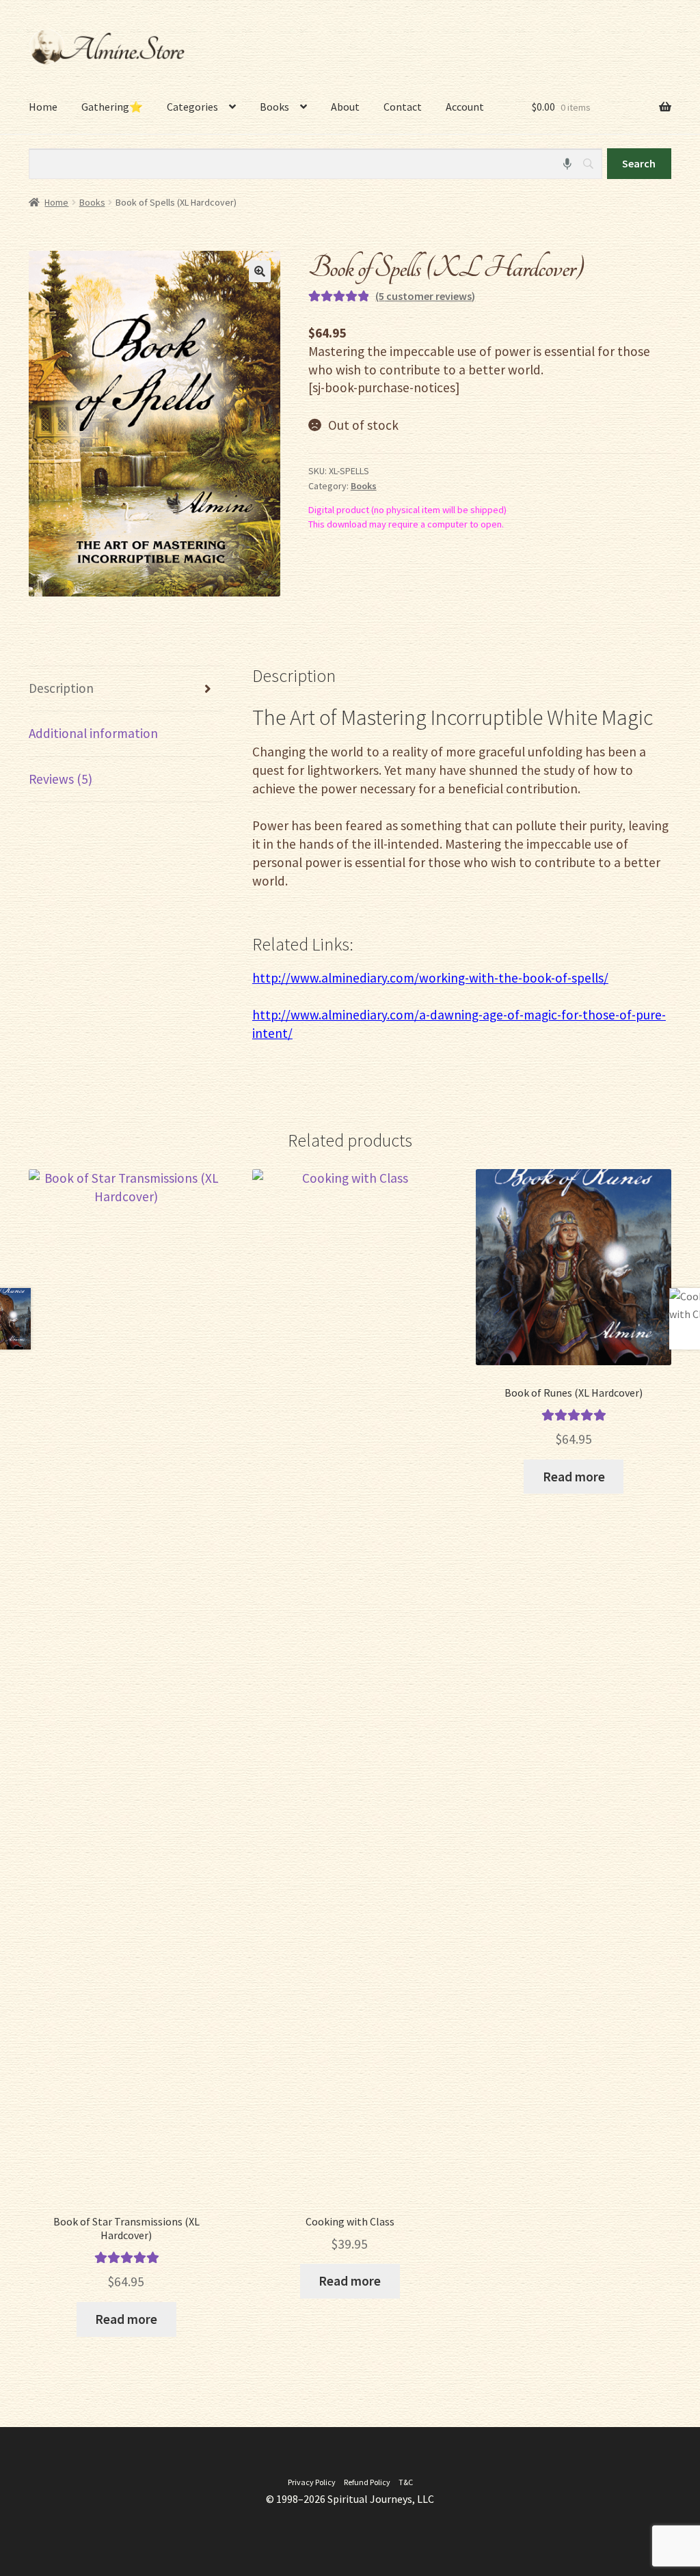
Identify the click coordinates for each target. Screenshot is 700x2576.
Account (465, 107)
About (345, 107)
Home (43, 107)
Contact (403, 107)
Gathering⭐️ (112, 107)
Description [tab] (61, 688)
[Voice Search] (567, 164)
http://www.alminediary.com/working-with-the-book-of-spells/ (430, 978)
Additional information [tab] (93, 733)
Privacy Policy (312, 2482)
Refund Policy (367, 2482)
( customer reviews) (425, 296)
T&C (406, 2482)
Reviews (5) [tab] (60, 779)
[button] (260, 271)
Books (92, 202)
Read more (126, 2319)
